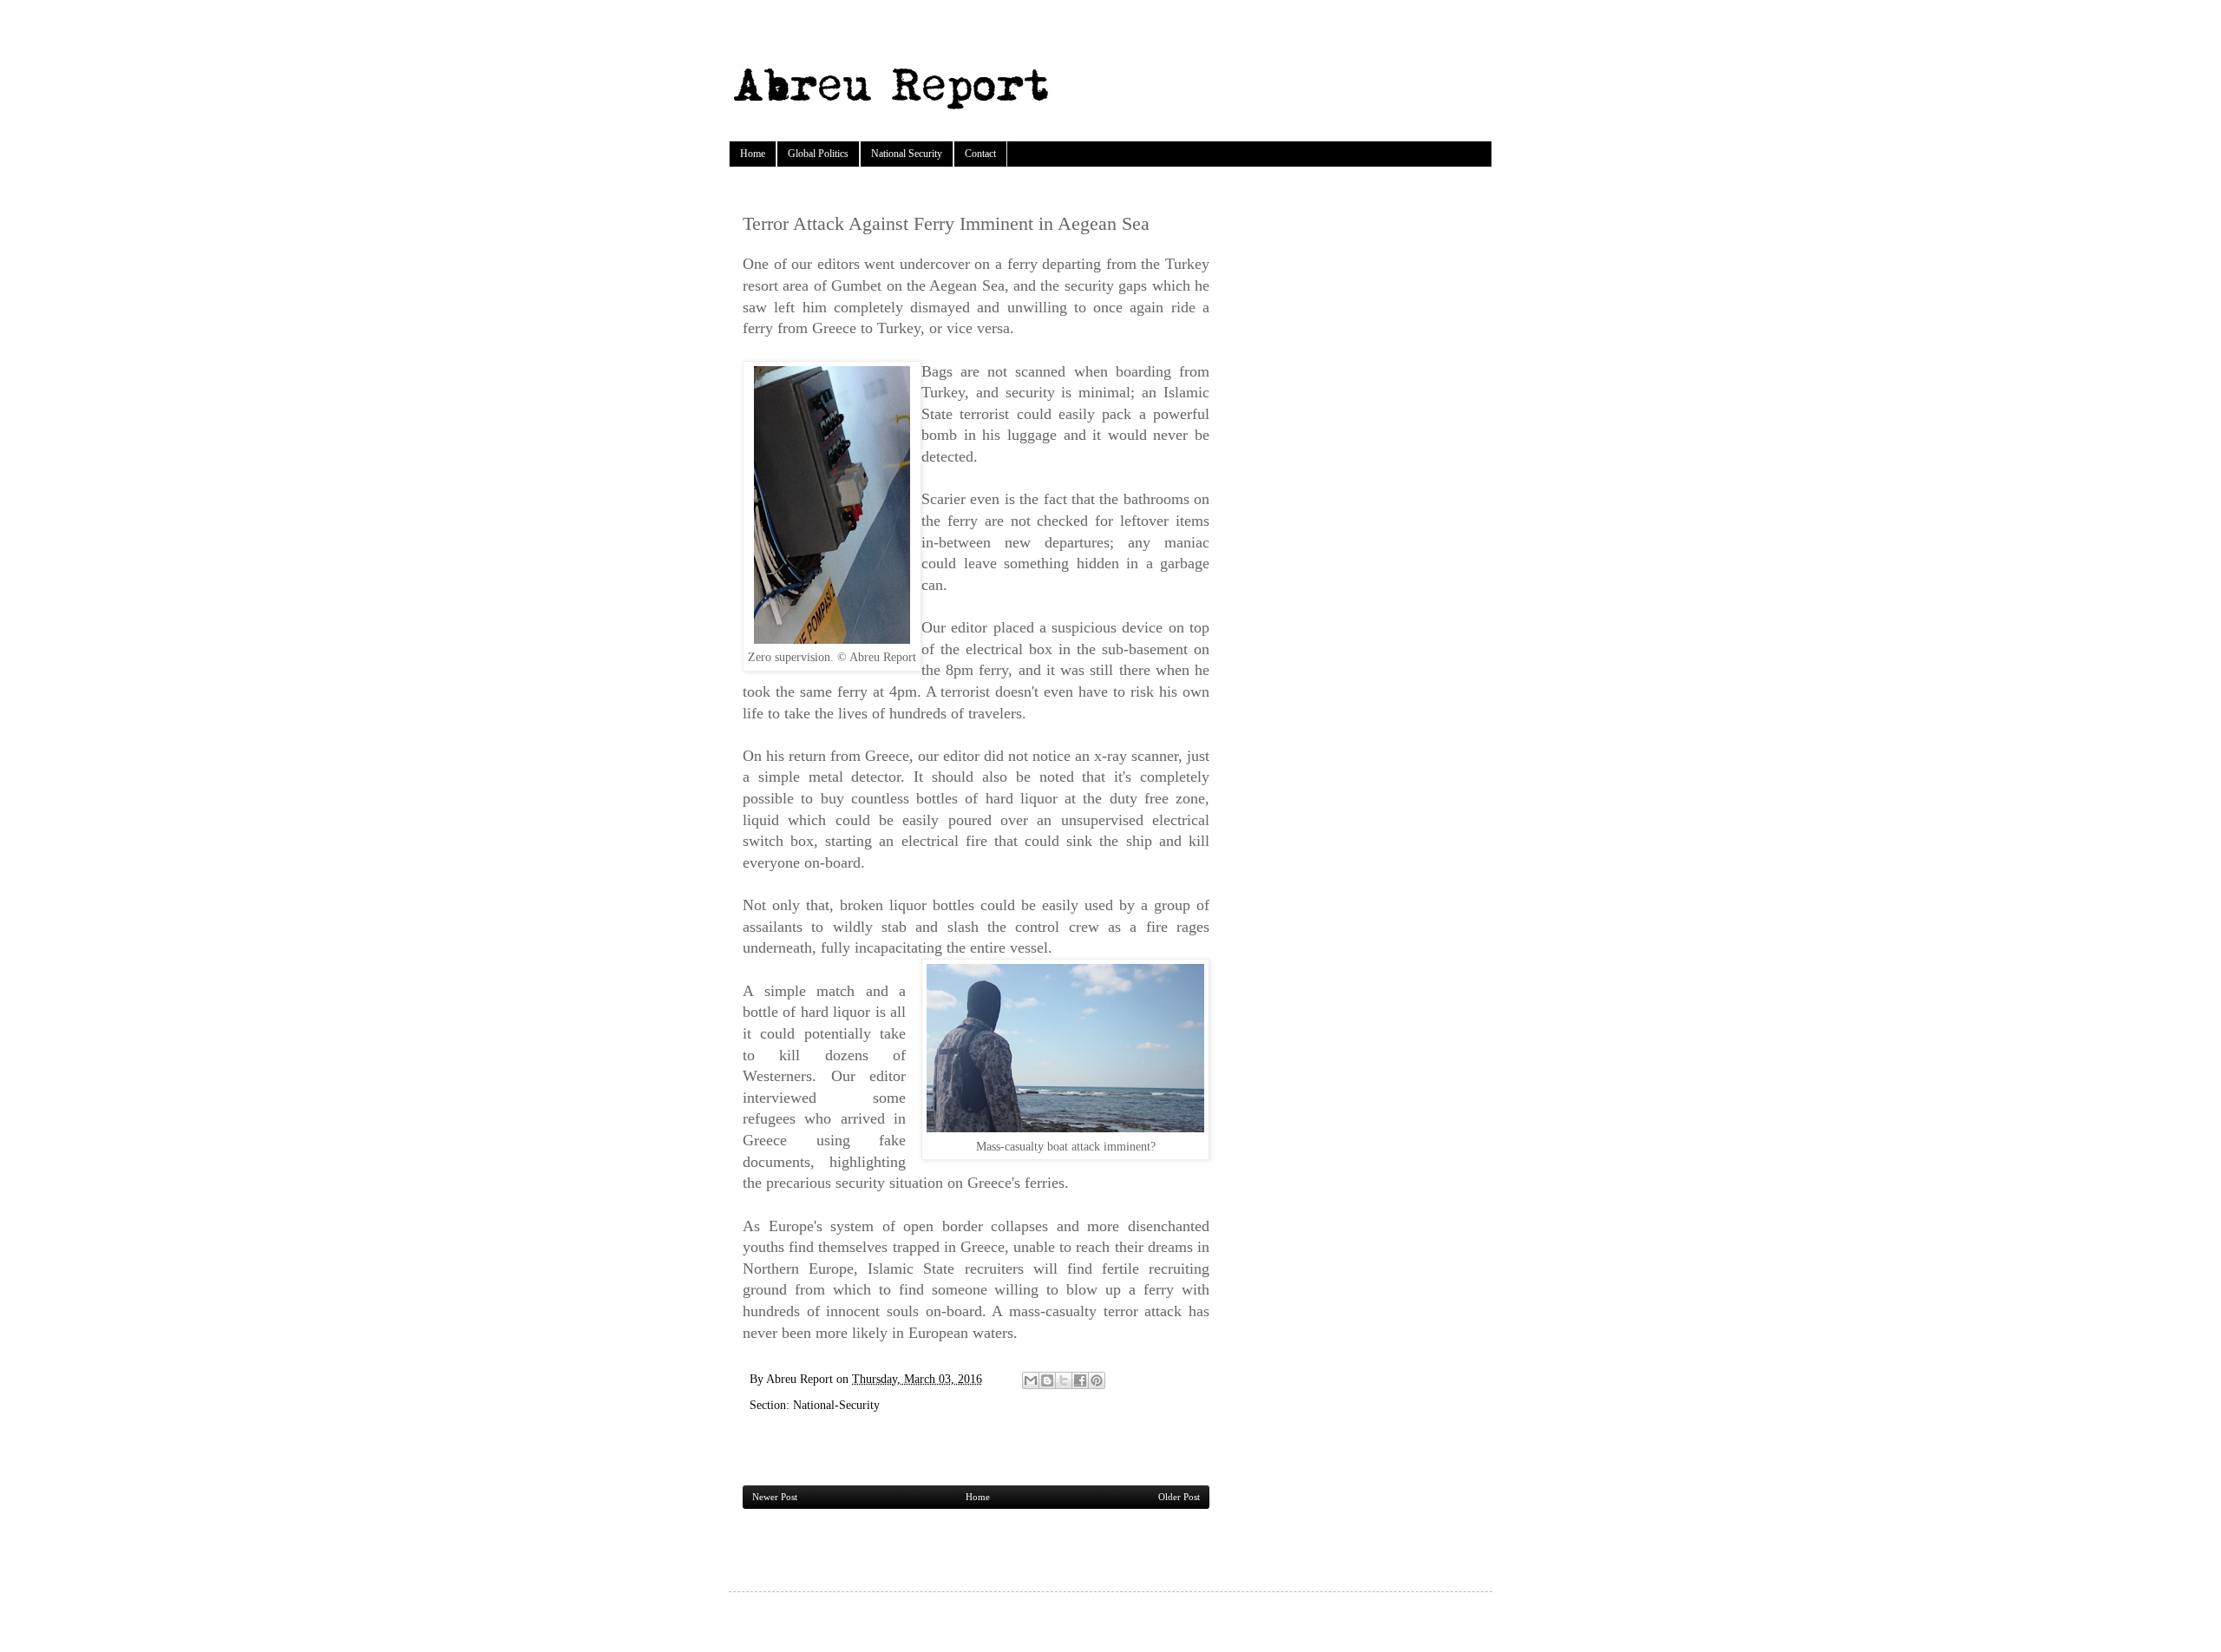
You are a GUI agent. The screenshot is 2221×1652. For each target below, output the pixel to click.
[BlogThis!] (1047, 1380)
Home (753, 154)
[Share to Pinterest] (1097, 1380)
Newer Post (775, 1497)
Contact (980, 154)
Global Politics (818, 154)
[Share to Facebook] (1080, 1380)
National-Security (836, 1405)
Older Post (1179, 1497)
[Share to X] (1064, 1380)
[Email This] (1031, 1380)
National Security (907, 154)
